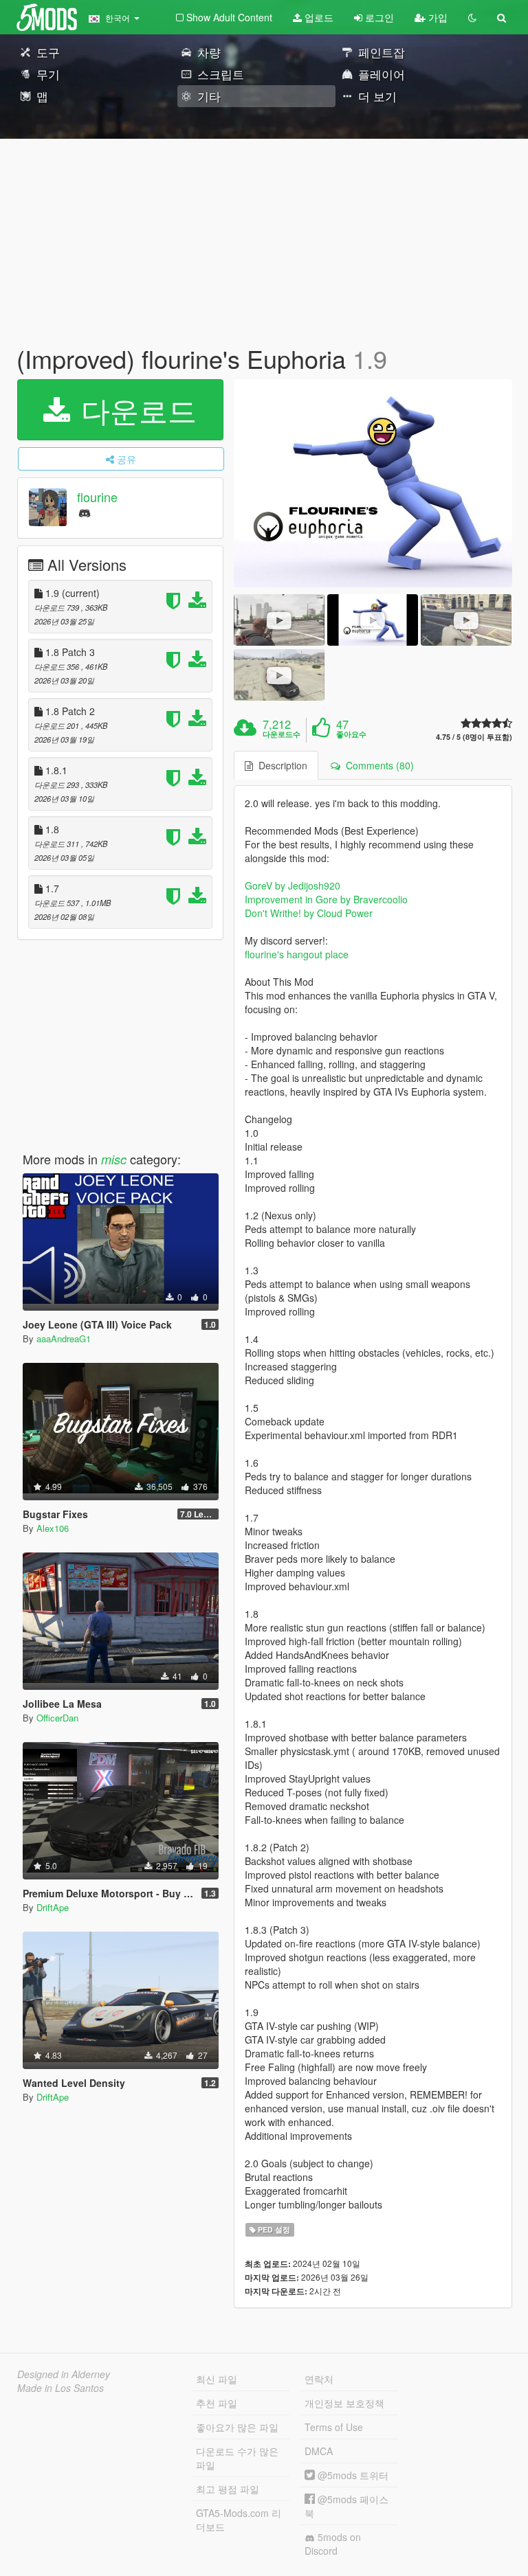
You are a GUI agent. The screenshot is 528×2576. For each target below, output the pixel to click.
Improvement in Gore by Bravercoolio (326, 899)
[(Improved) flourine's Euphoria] (373, 484)
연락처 (319, 2379)
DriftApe (53, 1907)
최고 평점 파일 (228, 2489)
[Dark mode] (472, 17)
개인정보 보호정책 (344, 2403)
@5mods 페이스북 (346, 2506)
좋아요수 (351, 734)
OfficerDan (57, 1718)
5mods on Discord (333, 2544)
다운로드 (135, 409)
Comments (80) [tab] (377, 765)
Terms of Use (334, 2427)
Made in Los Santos (60, 2388)
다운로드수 (282, 734)
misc (114, 1159)
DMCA (319, 2451)
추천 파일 (217, 2403)
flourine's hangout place (297, 954)
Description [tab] (280, 765)
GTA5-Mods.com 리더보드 (239, 2520)
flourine (97, 497)
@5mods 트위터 (352, 2475)
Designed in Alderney (64, 2374)
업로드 (318, 17)
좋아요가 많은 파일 (237, 2427)
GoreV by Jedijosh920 (293, 885)
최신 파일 (217, 2379)
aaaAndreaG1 (64, 1338)
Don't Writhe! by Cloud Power (309, 913)
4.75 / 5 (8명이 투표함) (474, 737)
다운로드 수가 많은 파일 (237, 2458)
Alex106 (53, 1528)
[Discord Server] (85, 512)
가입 (437, 17)
